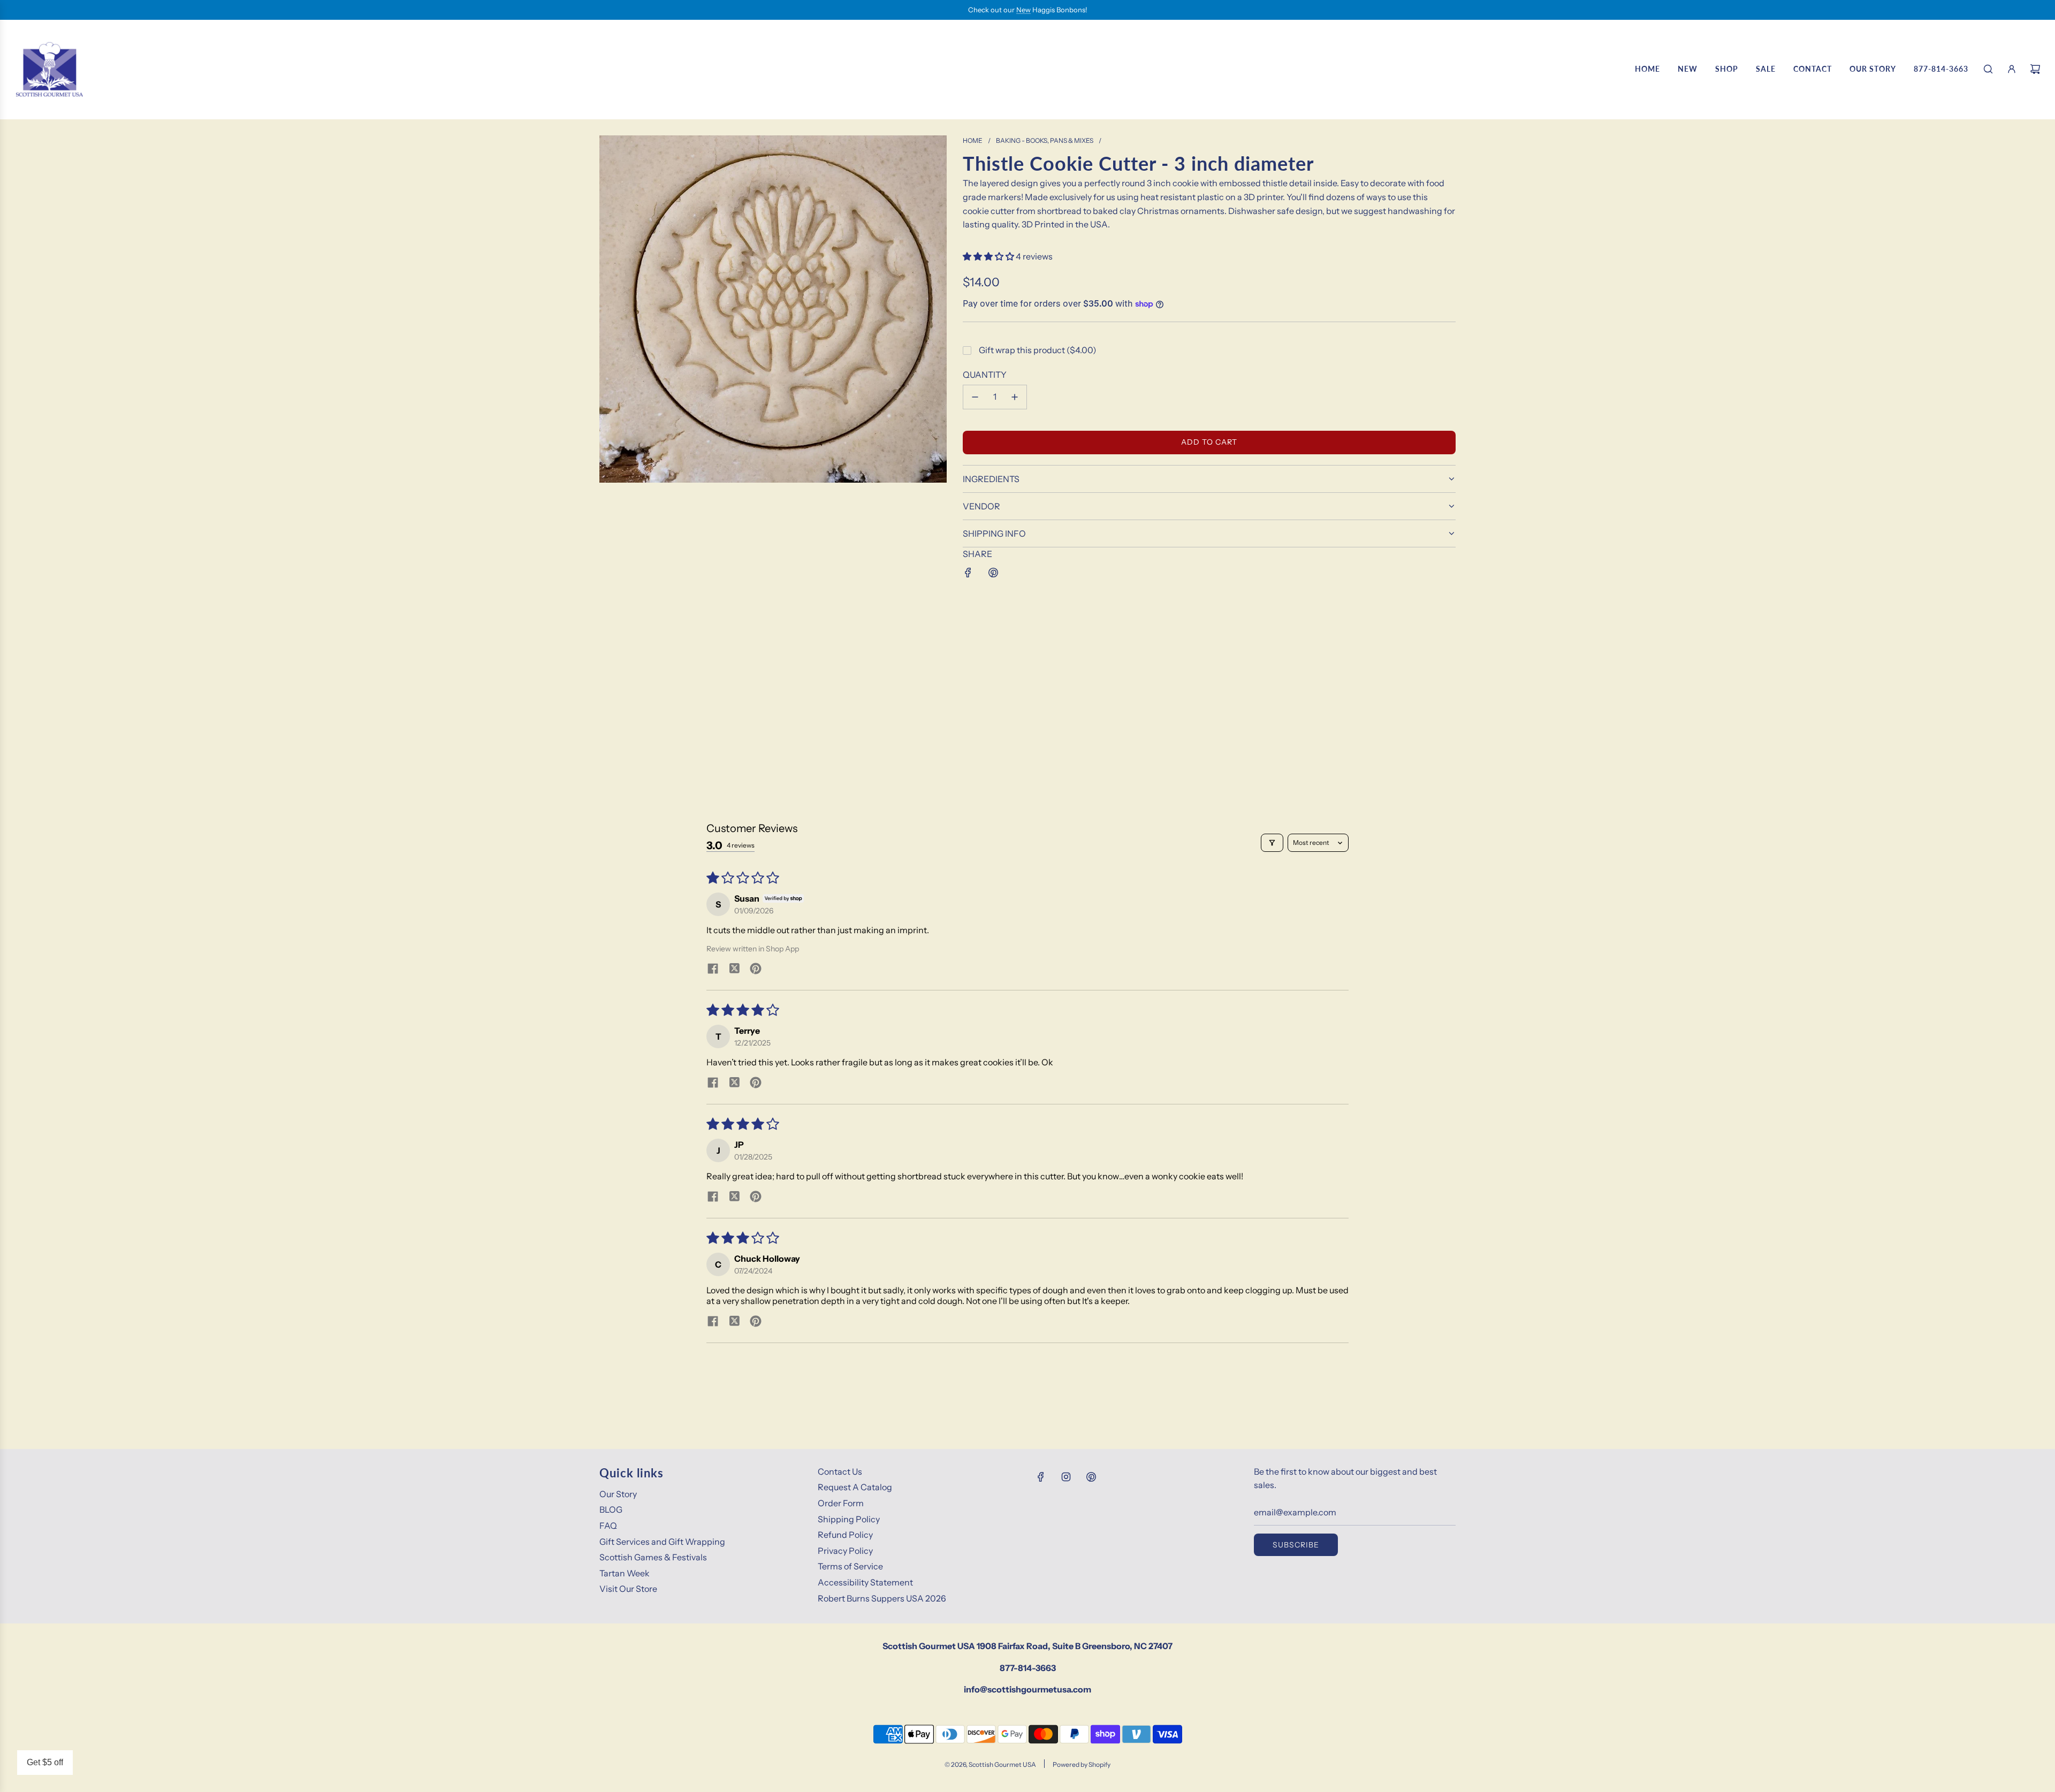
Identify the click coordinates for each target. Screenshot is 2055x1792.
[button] (989, 256)
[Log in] (2012, 69)
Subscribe (1296, 1545)
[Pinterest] (1091, 1477)
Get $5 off (45, 1762)
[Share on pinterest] (756, 970)
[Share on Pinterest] (993, 573)
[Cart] (2035, 69)
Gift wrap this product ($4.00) (1038, 350)
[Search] (1988, 69)
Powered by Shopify (1082, 1764)
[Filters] (1272, 843)
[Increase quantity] (1015, 397)
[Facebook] (1041, 1477)
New (1023, 10)
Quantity (985, 375)
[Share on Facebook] (968, 573)
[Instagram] (1066, 1477)
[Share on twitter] (734, 970)
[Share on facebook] (713, 970)
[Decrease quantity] (975, 397)
